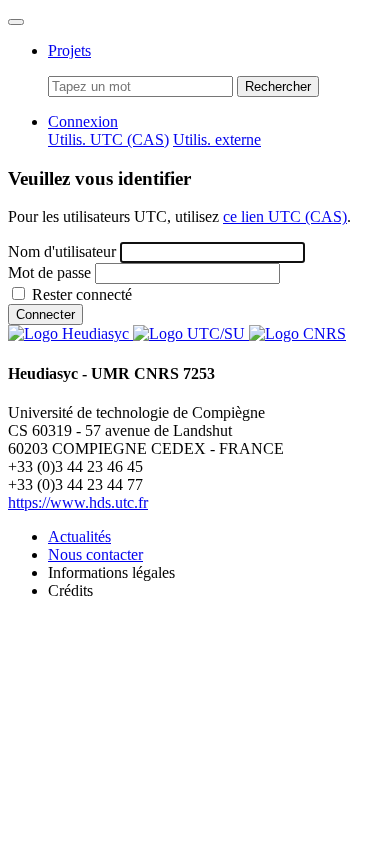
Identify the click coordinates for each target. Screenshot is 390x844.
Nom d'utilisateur (62, 251)
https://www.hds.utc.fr (78, 502)
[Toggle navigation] (16, 22)
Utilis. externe (217, 139)
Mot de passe (49, 272)
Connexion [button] (83, 121)
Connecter (45, 314)
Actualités (79, 536)
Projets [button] (69, 50)
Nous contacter (95, 554)
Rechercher (278, 86)
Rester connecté (82, 294)
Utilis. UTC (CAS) (108, 139)
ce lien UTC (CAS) (285, 216)
